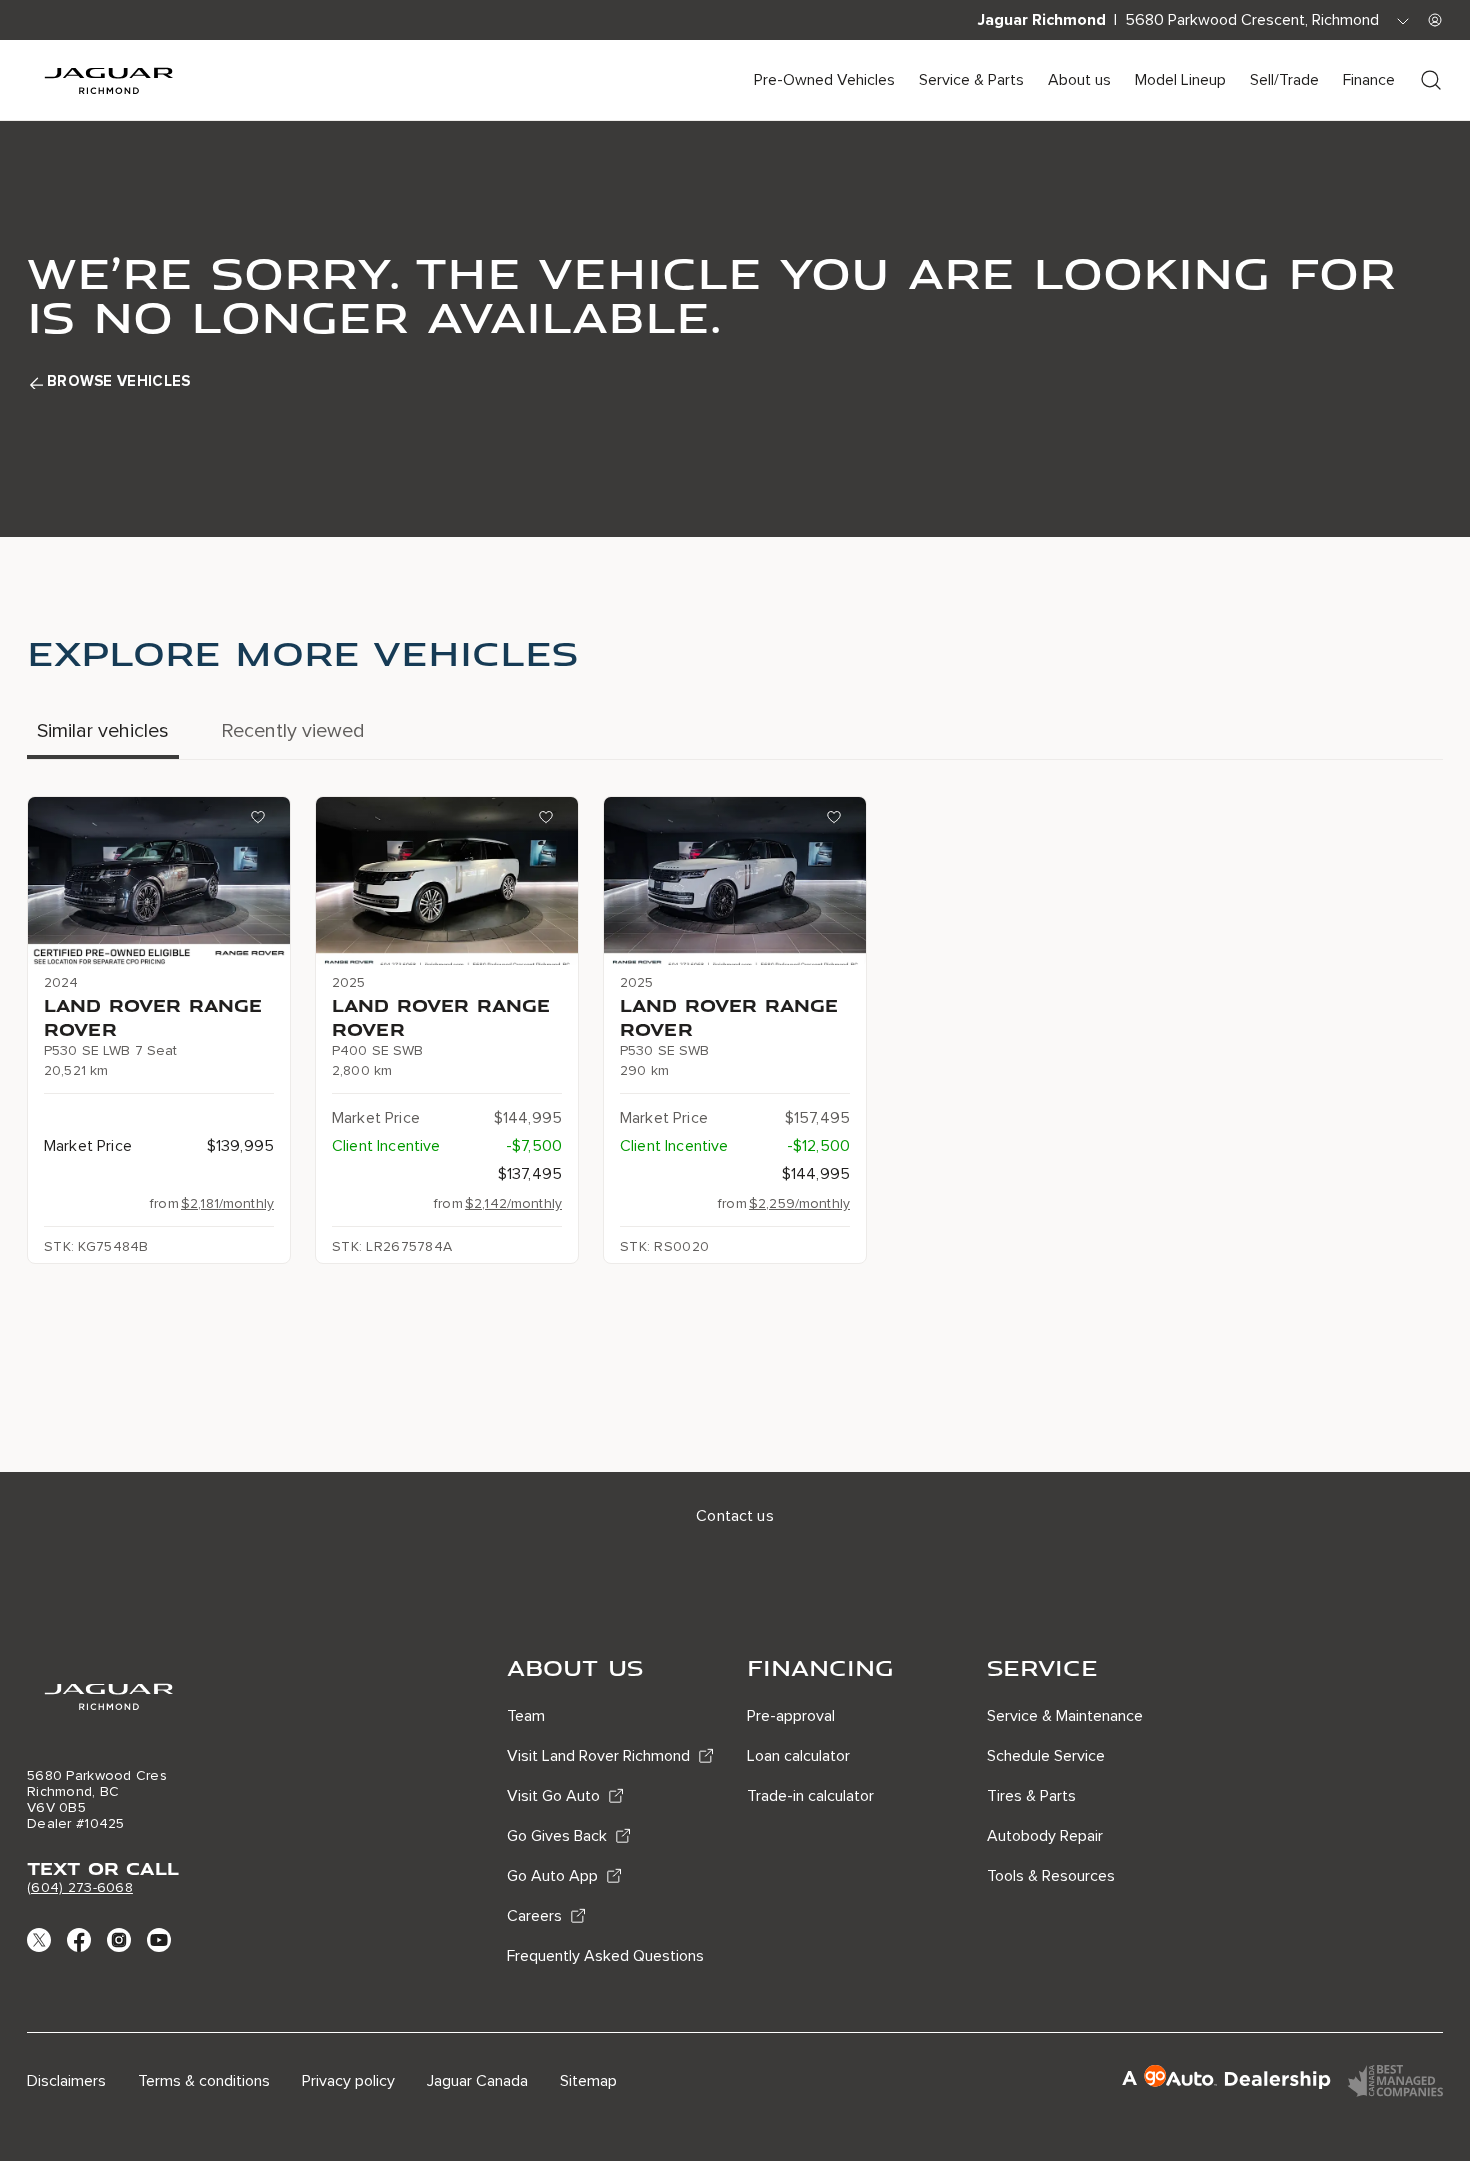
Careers (534, 1916)
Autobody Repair (1045, 1836)
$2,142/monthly (513, 1203)
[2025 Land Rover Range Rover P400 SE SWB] (447, 881)
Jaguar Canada (477, 2081)
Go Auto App (552, 1876)
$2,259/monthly (799, 1203)
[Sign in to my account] (1435, 20)
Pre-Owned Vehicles (824, 80)
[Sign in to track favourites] (262, 821)
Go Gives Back (557, 1836)
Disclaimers (66, 2081)
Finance (1369, 80)
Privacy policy (348, 2081)
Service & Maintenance (1065, 1716)
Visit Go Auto (553, 1796)
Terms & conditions (204, 2081)
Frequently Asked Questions (605, 1956)
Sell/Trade (1284, 80)
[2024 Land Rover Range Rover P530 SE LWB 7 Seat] (159, 881)
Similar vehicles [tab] (103, 731)
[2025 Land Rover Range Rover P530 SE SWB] (735, 881)
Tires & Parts (1031, 1796)
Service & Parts (971, 80)
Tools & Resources (1051, 1876)
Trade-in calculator (810, 1796)
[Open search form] (1431, 80)
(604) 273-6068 (80, 1887)
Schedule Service (1046, 1756)
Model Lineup (1180, 80)
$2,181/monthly (227, 1203)
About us (1079, 80)
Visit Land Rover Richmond (598, 1756)
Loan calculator (798, 1756)
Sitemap (588, 2081)
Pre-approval (791, 1716)
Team (526, 1716)
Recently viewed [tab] (293, 731)
